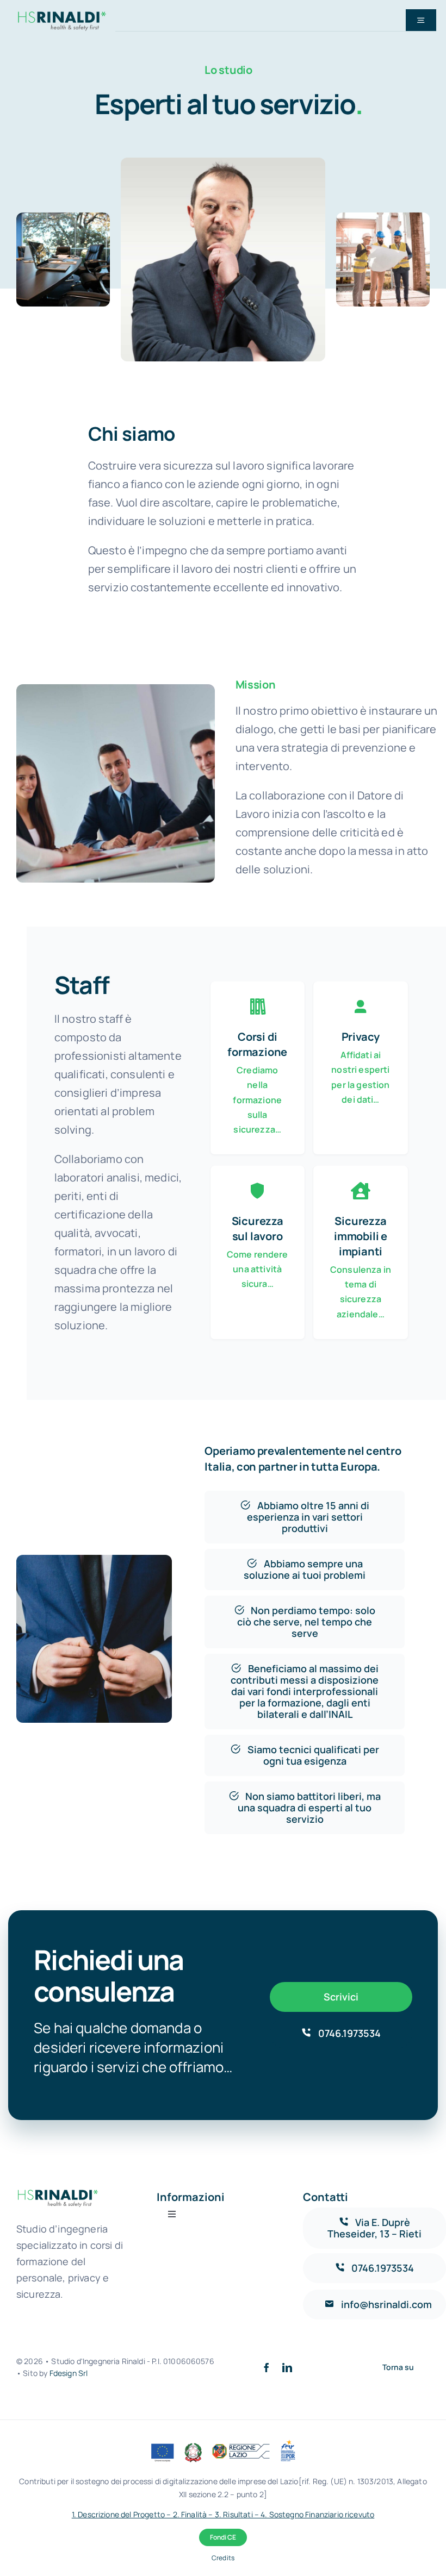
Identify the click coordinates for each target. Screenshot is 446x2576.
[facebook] (267, 2367)
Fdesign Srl (69, 2373)
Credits (223, 2558)
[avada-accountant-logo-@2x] (62, 12)
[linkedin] (287, 2367)
